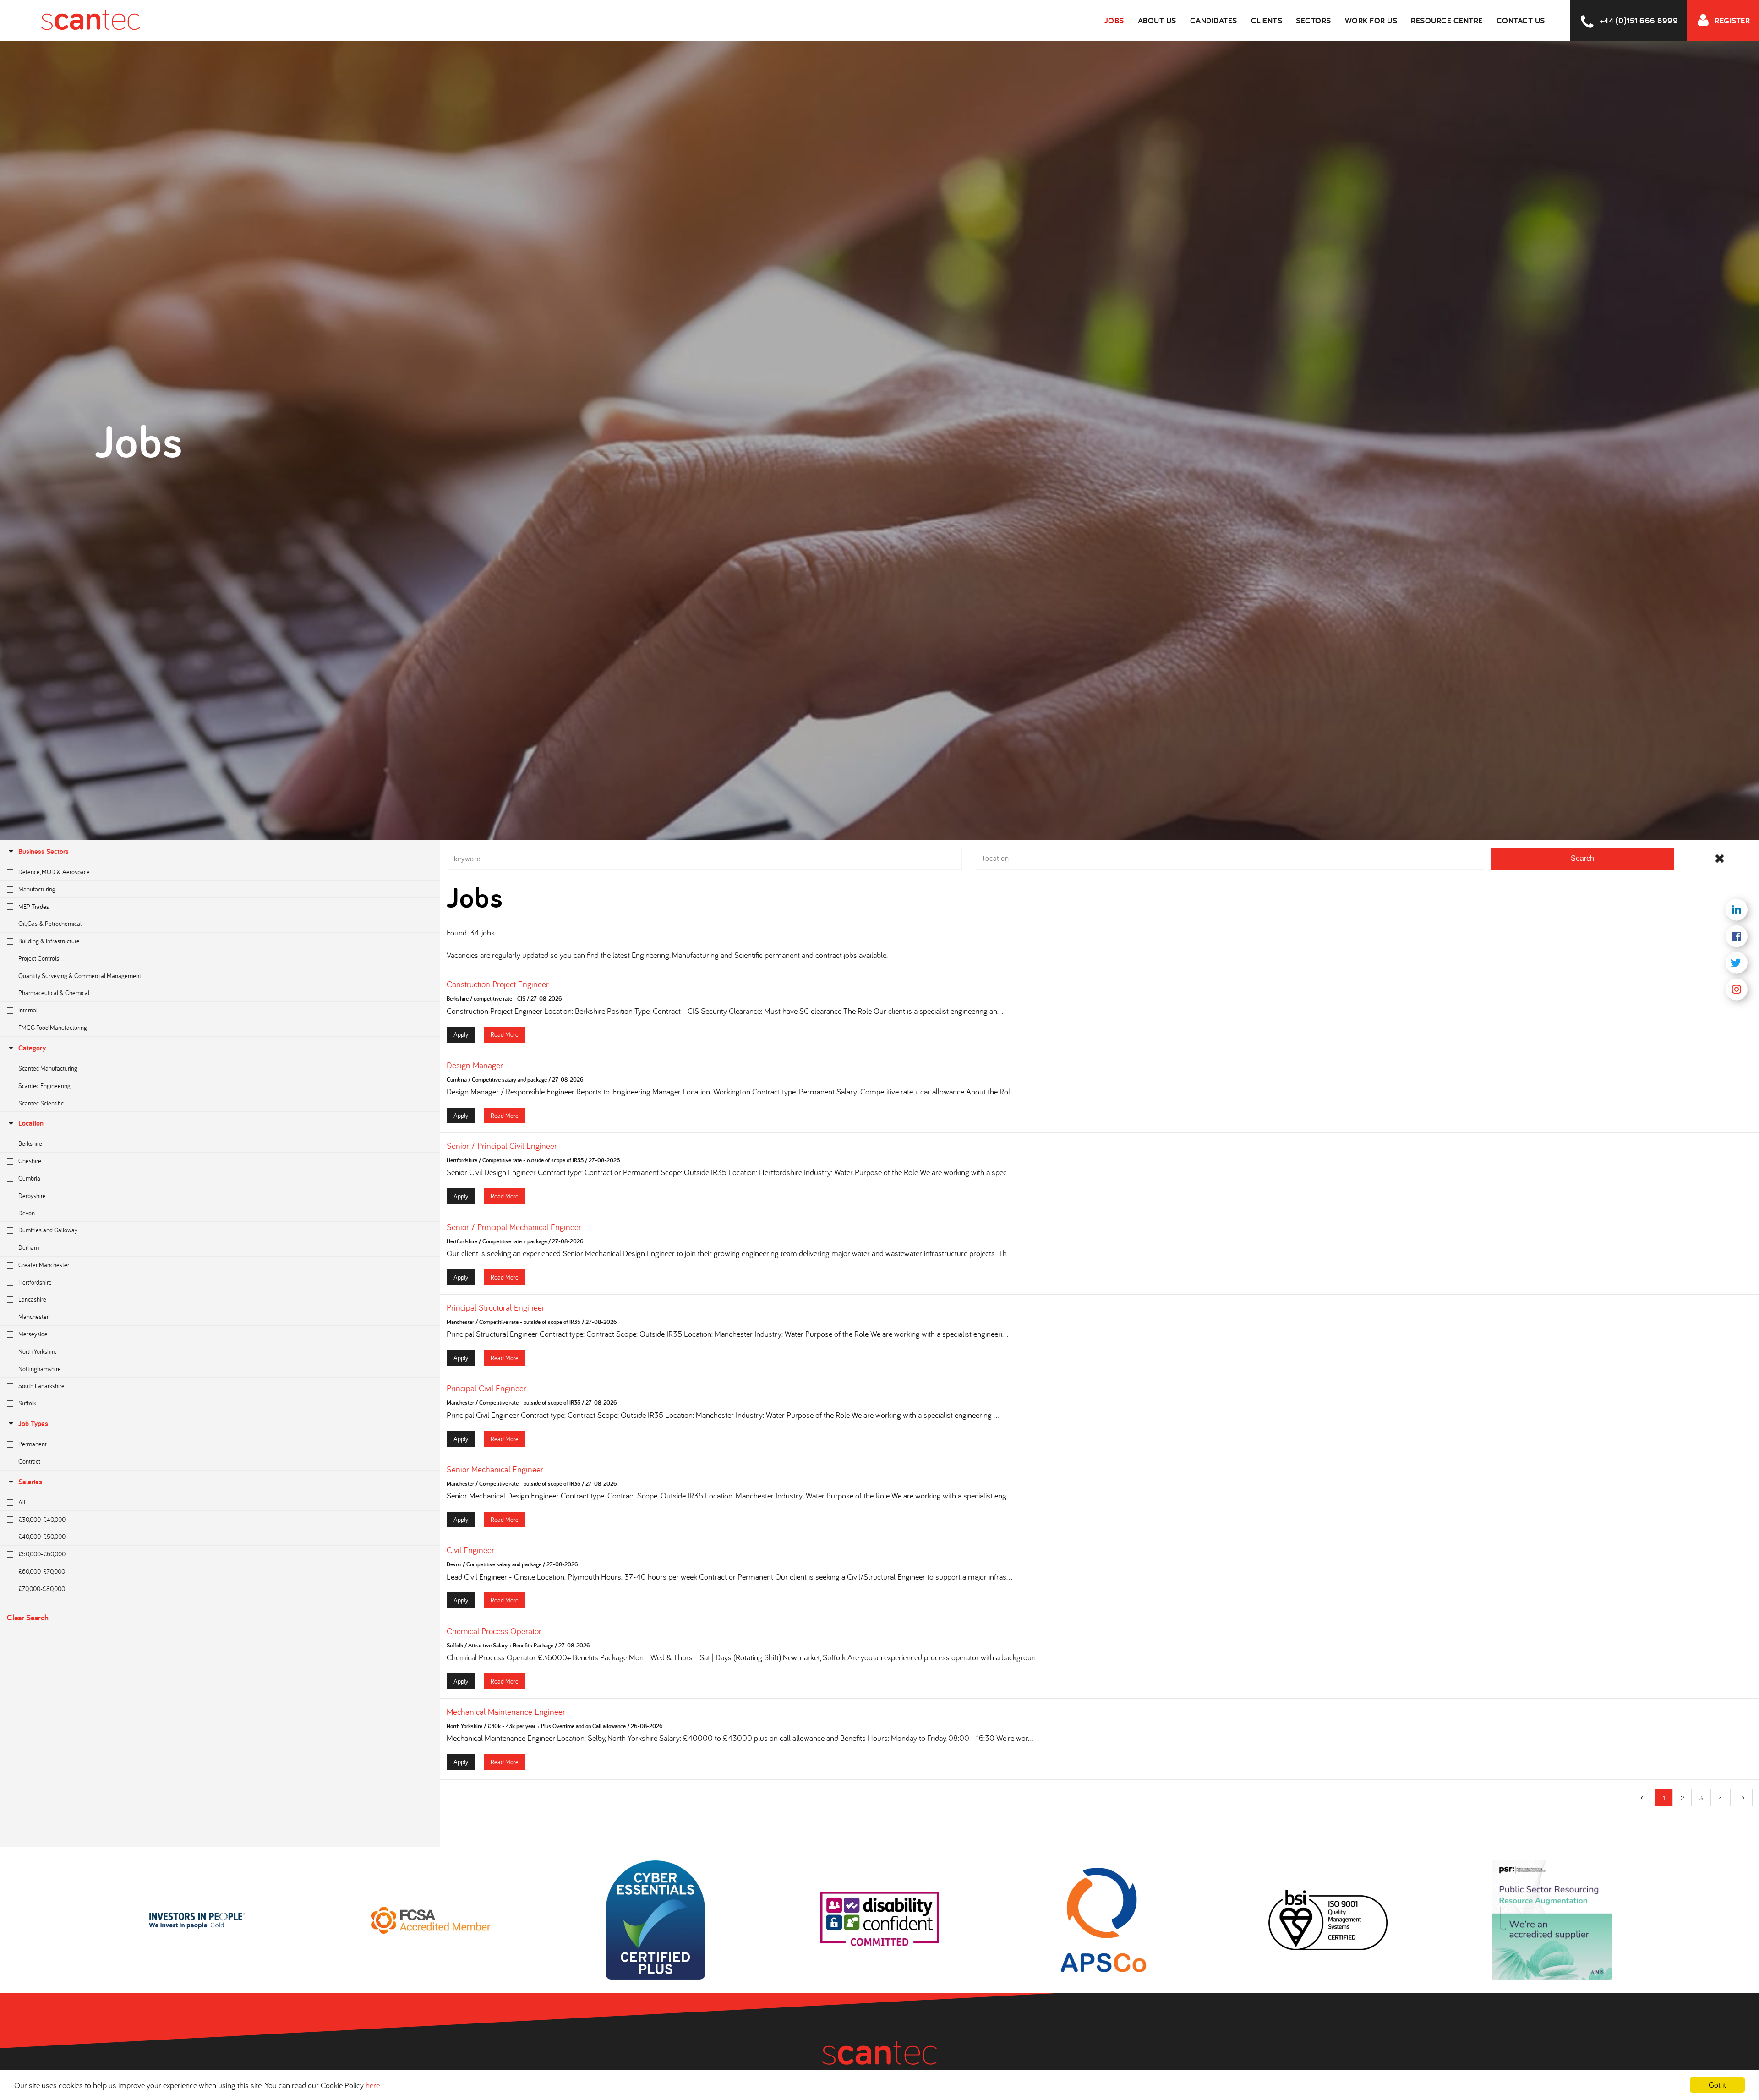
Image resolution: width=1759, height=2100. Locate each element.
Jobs (1114, 20)
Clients (1267, 20)
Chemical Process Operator (494, 1631)
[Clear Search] (1720, 859)
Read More (505, 1034)
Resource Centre (1447, 20)
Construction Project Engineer (498, 984)
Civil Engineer (470, 1550)
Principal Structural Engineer (496, 1307)
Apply (461, 1034)
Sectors (1314, 20)
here (373, 2085)
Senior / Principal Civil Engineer (502, 1146)
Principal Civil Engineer (486, 1388)
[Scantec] (70, 21)
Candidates (1214, 20)
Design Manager (475, 1065)
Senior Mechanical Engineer (495, 1469)
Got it (1717, 2085)
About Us (1157, 20)
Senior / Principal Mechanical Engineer (514, 1227)
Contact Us (1521, 20)
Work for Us (1371, 20)
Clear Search (28, 1617)
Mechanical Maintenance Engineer (506, 1712)
